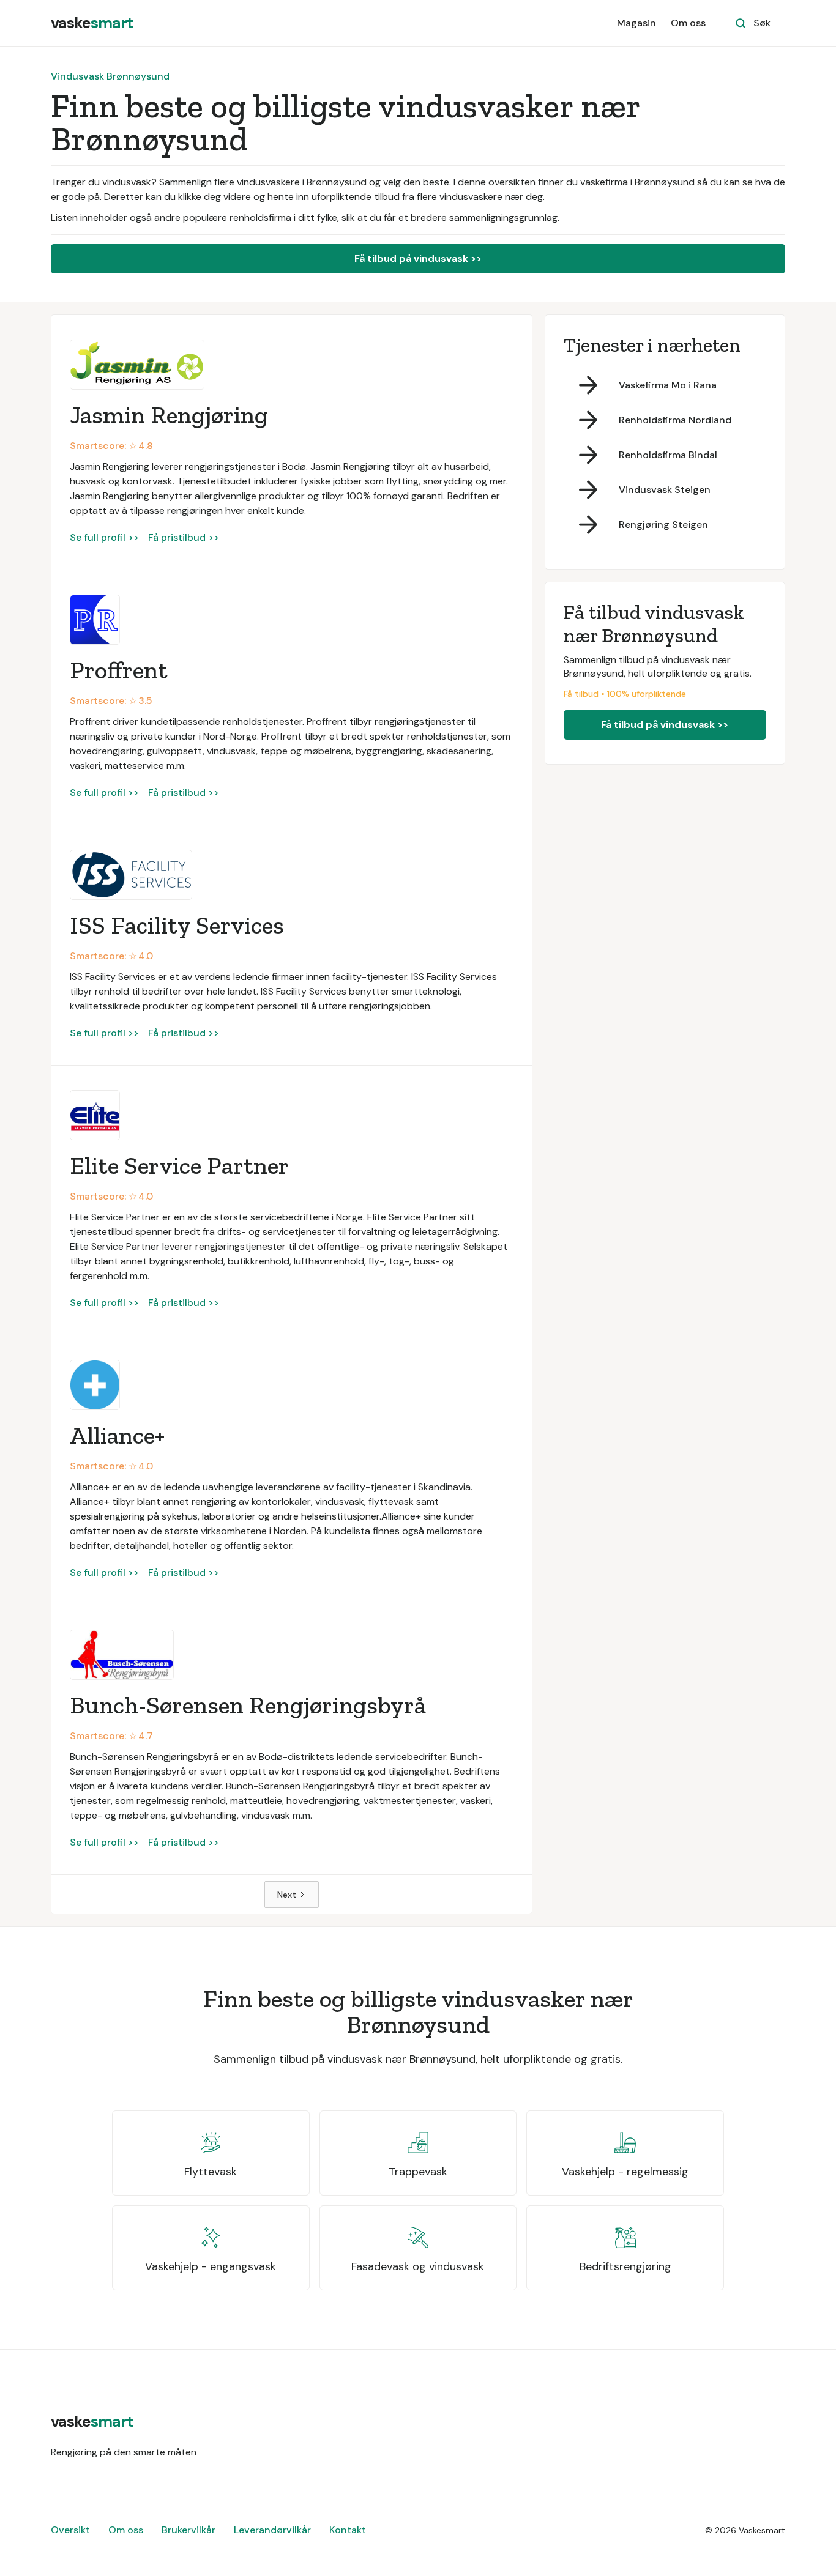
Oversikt (70, 2530)
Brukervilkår (188, 2530)
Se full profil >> (104, 537)
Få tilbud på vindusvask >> (418, 258)
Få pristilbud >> (184, 537)
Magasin (636, 23)
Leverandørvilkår (272, 2530)
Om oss (688, 23)
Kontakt (348, 2530)
